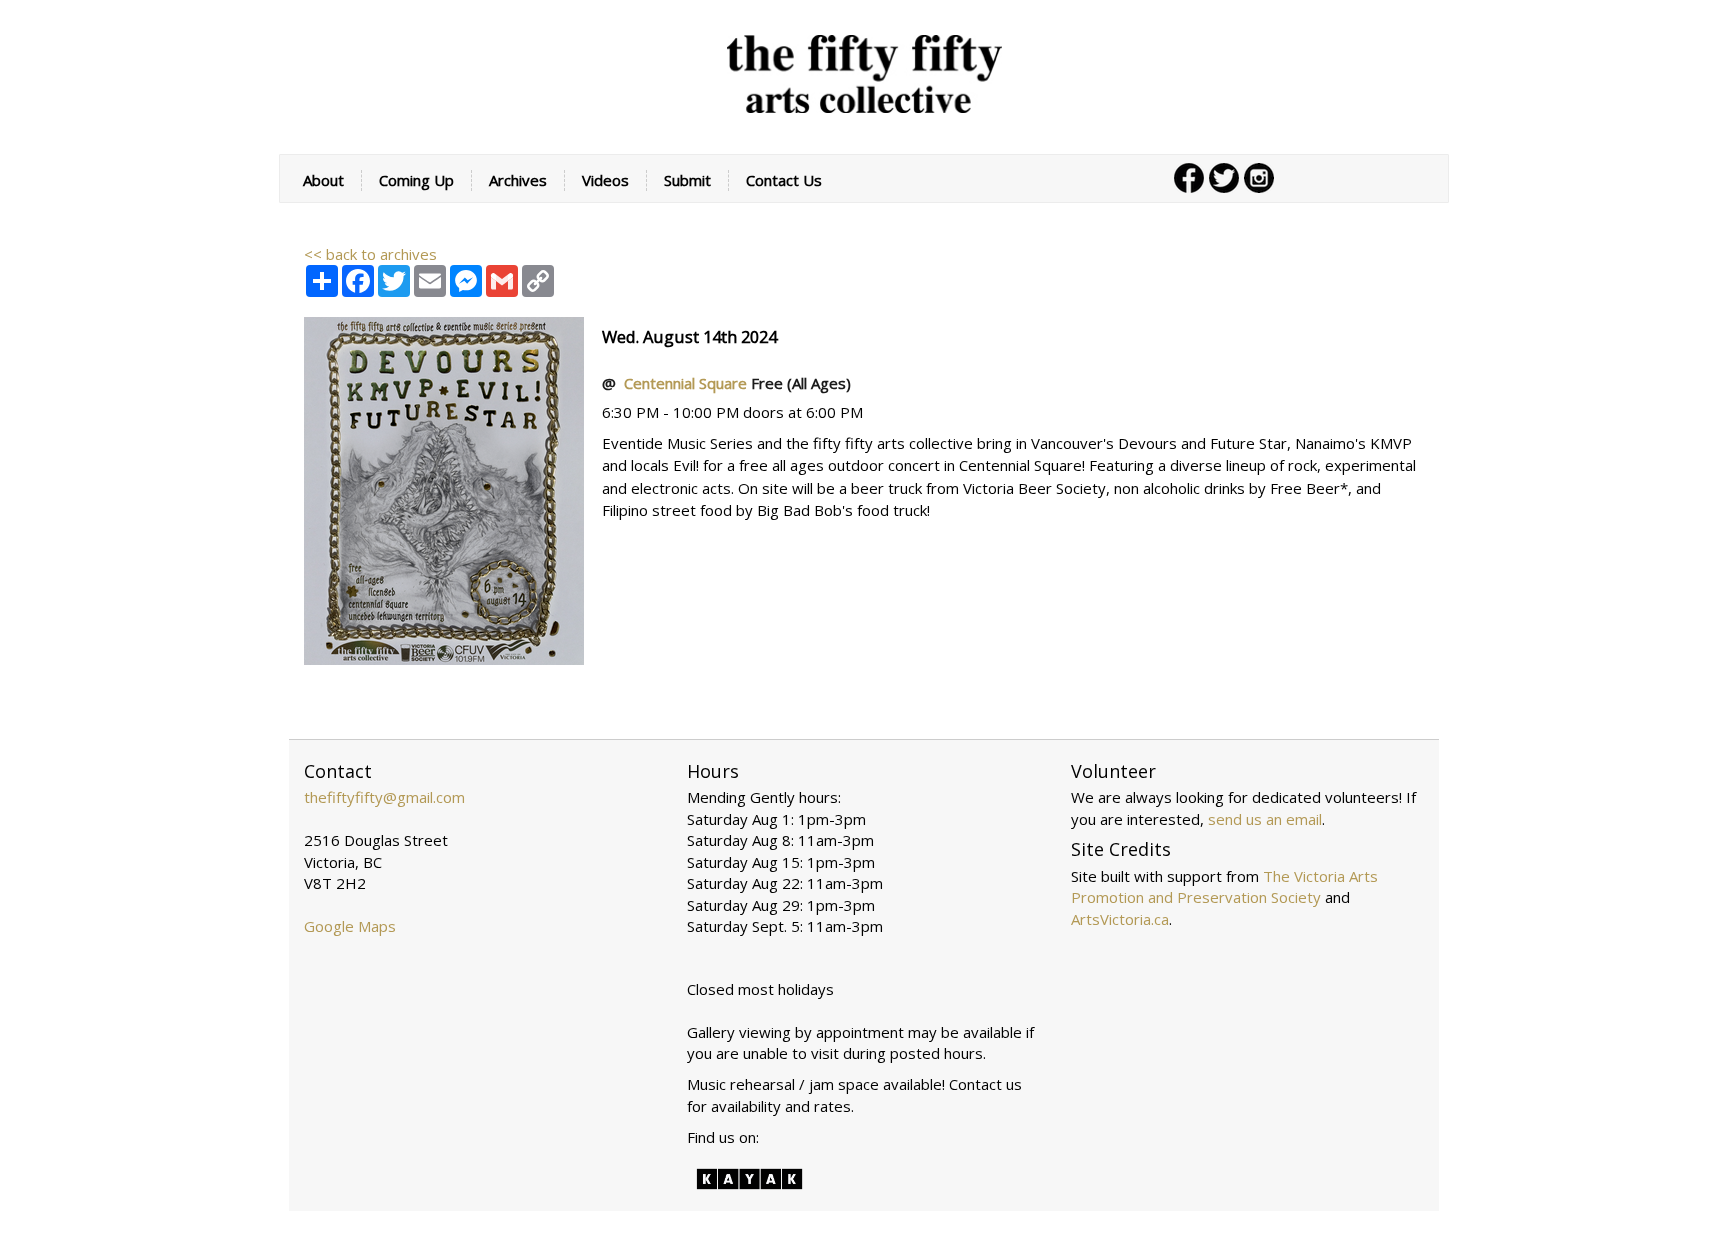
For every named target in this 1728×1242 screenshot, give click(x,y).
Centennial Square (687, 383)
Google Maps (350, 926)
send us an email (1265, 819)
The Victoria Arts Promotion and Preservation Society (1224, 886)
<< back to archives (370, 254)
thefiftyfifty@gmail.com (384, 797)
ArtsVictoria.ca (1120, 919)
